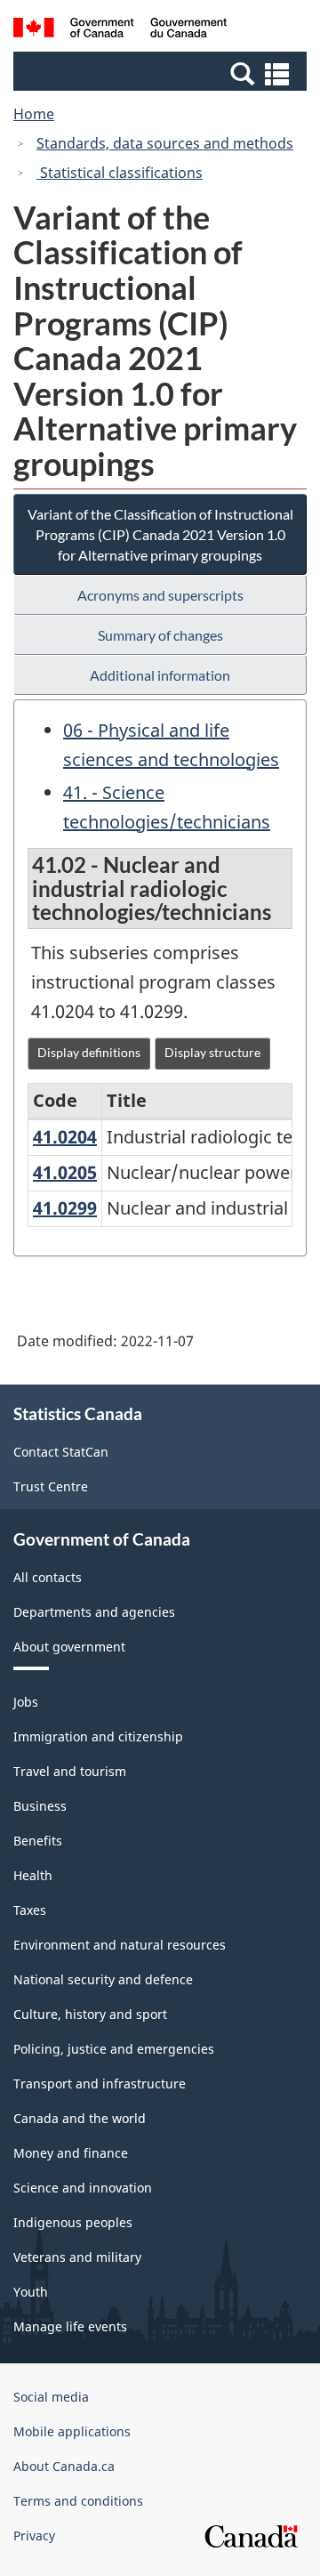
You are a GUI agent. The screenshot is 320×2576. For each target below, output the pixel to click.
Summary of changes (160, 635)
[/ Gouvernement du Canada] (120, 30)
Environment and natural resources (120, 1945)
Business (40, 1806)
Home (34, 114)
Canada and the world (80, 2118)
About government (69, 1647)
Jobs (26, 1702)
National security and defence (103, 1979)
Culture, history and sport (90, 2014)
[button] (162, 73)
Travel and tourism (70, 1771)
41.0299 (65, 1208)
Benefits (38, 1841)
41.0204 (65, 1137)
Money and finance (71, 2153)
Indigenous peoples (73, 2222)
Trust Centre (51, 1486)
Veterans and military (77, 2257)
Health (33, 1875)
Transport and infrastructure (100, 2083)
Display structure (212, 1052)
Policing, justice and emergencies (114, 2049)
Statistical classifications (120, 173)
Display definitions (89, 1052)
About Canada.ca (64, 2466)
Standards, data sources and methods (165, 143)
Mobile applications (72, 2431)
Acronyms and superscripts (160, 595)
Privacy (34, 2536)
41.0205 (65, 1172)
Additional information (160, 675)
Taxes (30, 1910)
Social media (51, 2397)
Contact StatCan (61, 1452)
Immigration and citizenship (98, 1736)
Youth (31, 2292)
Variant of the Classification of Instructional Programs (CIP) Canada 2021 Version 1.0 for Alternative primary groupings (160, 534)
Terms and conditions (78, 2501)
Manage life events (70, 2326)
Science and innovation (83, 2188)
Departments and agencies (94, 1612)
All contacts (48, 1577)
